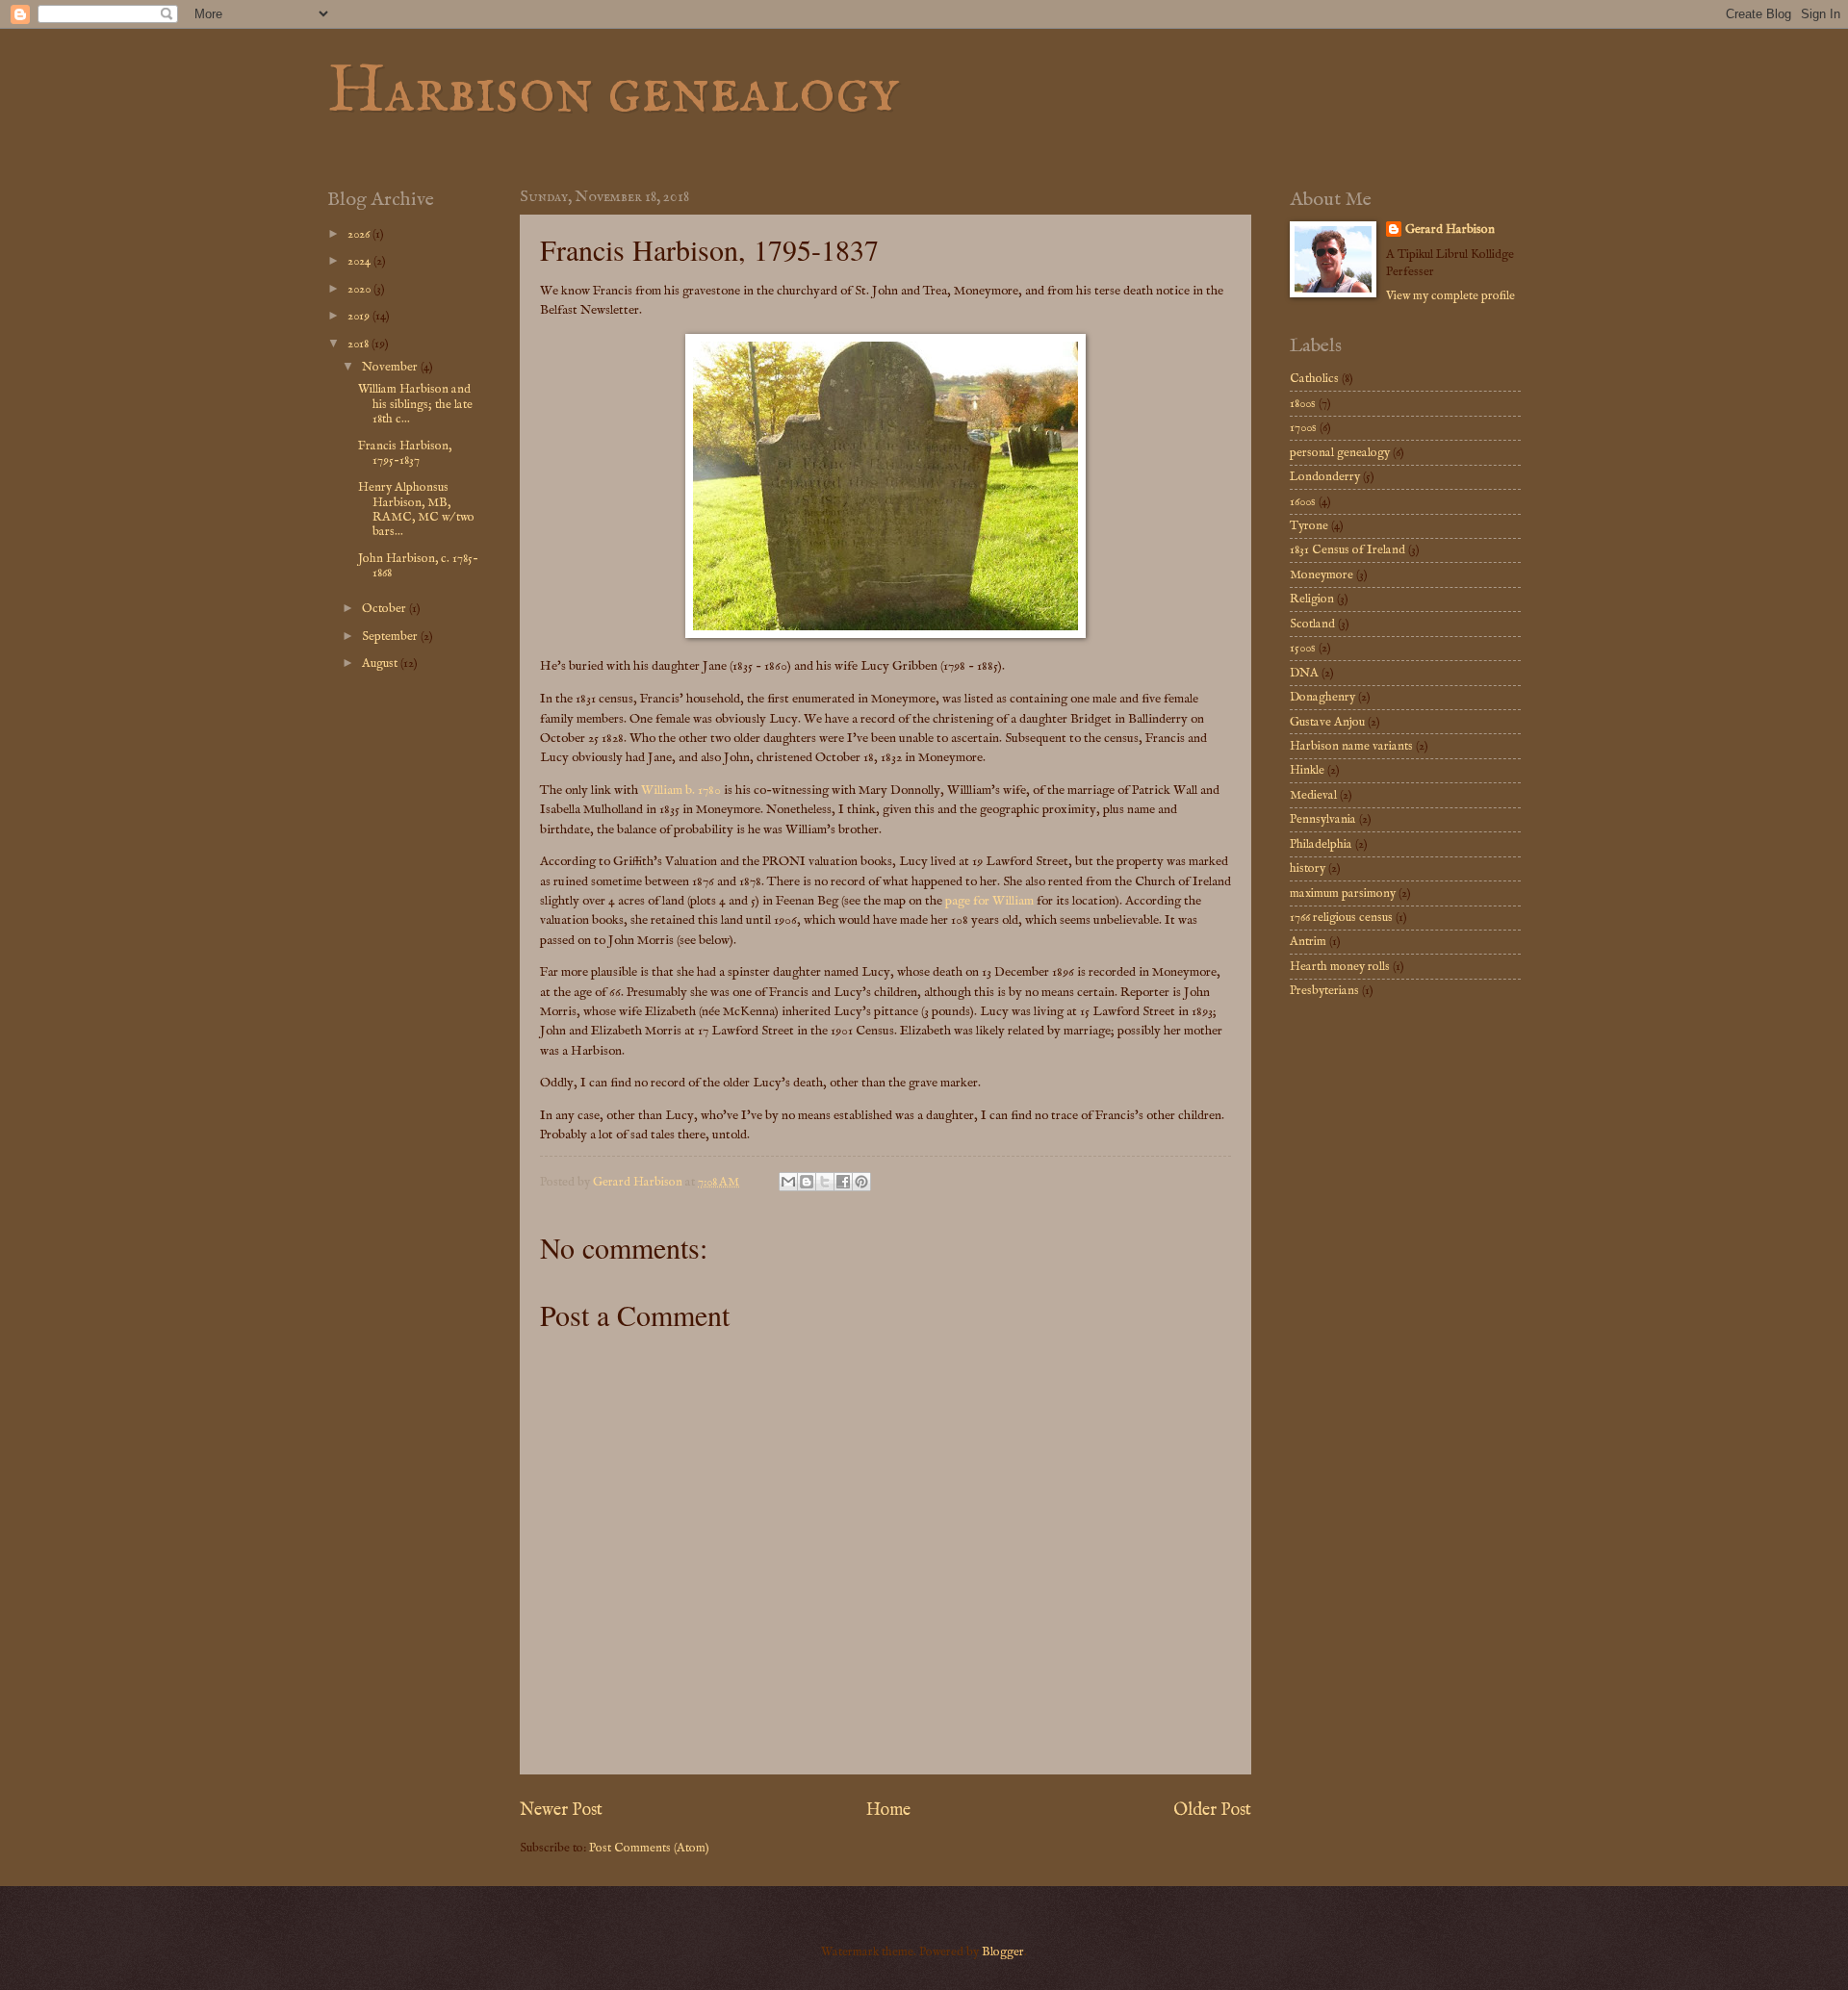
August (381, 663)
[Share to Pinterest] (861, 1182)
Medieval (1313, 795)
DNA (1304, 673)
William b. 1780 (681, 791)
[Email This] (788, 1182)
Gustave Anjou (1327, 722)
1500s (1303, 648)
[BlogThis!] (807, 1182)
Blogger (1003, 1952)
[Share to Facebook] (843, 1182)
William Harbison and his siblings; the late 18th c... (415, 404)
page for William (989, 901)
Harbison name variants (1351, 746)
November (391, 367)
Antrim (1308, 942)
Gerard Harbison (1450, 230)
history (1308, 868)
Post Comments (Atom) (649, 1848)
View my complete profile (1450, 296)
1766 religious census (1341, 918)
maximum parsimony (1343, 893)
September (391, 637)
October (385, 609)
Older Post (1212, 1811)
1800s (1303, 404)
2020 (360, 289)
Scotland (1312, 624)
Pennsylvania (1323, 819)
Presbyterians (1324, 991)
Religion (1312, 599)
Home (888, 1811)
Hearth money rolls (1340, 967)
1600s (1303, 502)
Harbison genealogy (613, 92)
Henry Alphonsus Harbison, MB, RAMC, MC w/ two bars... (416, 510)
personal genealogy (1340, 453)
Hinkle (1307, 770)
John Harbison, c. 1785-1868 (418, 566)
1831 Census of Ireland (1347, 550)
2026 (360, 234)
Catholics (1314, 379)
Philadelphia (1321, 844)
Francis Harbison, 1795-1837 (405, 453)
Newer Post (561, 1811)
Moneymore (1322, 575)
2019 (360, 316)
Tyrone (1309, 526)
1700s (1303, 428)
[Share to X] (825, 1182)
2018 (359, 344)
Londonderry (1325, 477)
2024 (360, 261)
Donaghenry (1322, 697)
